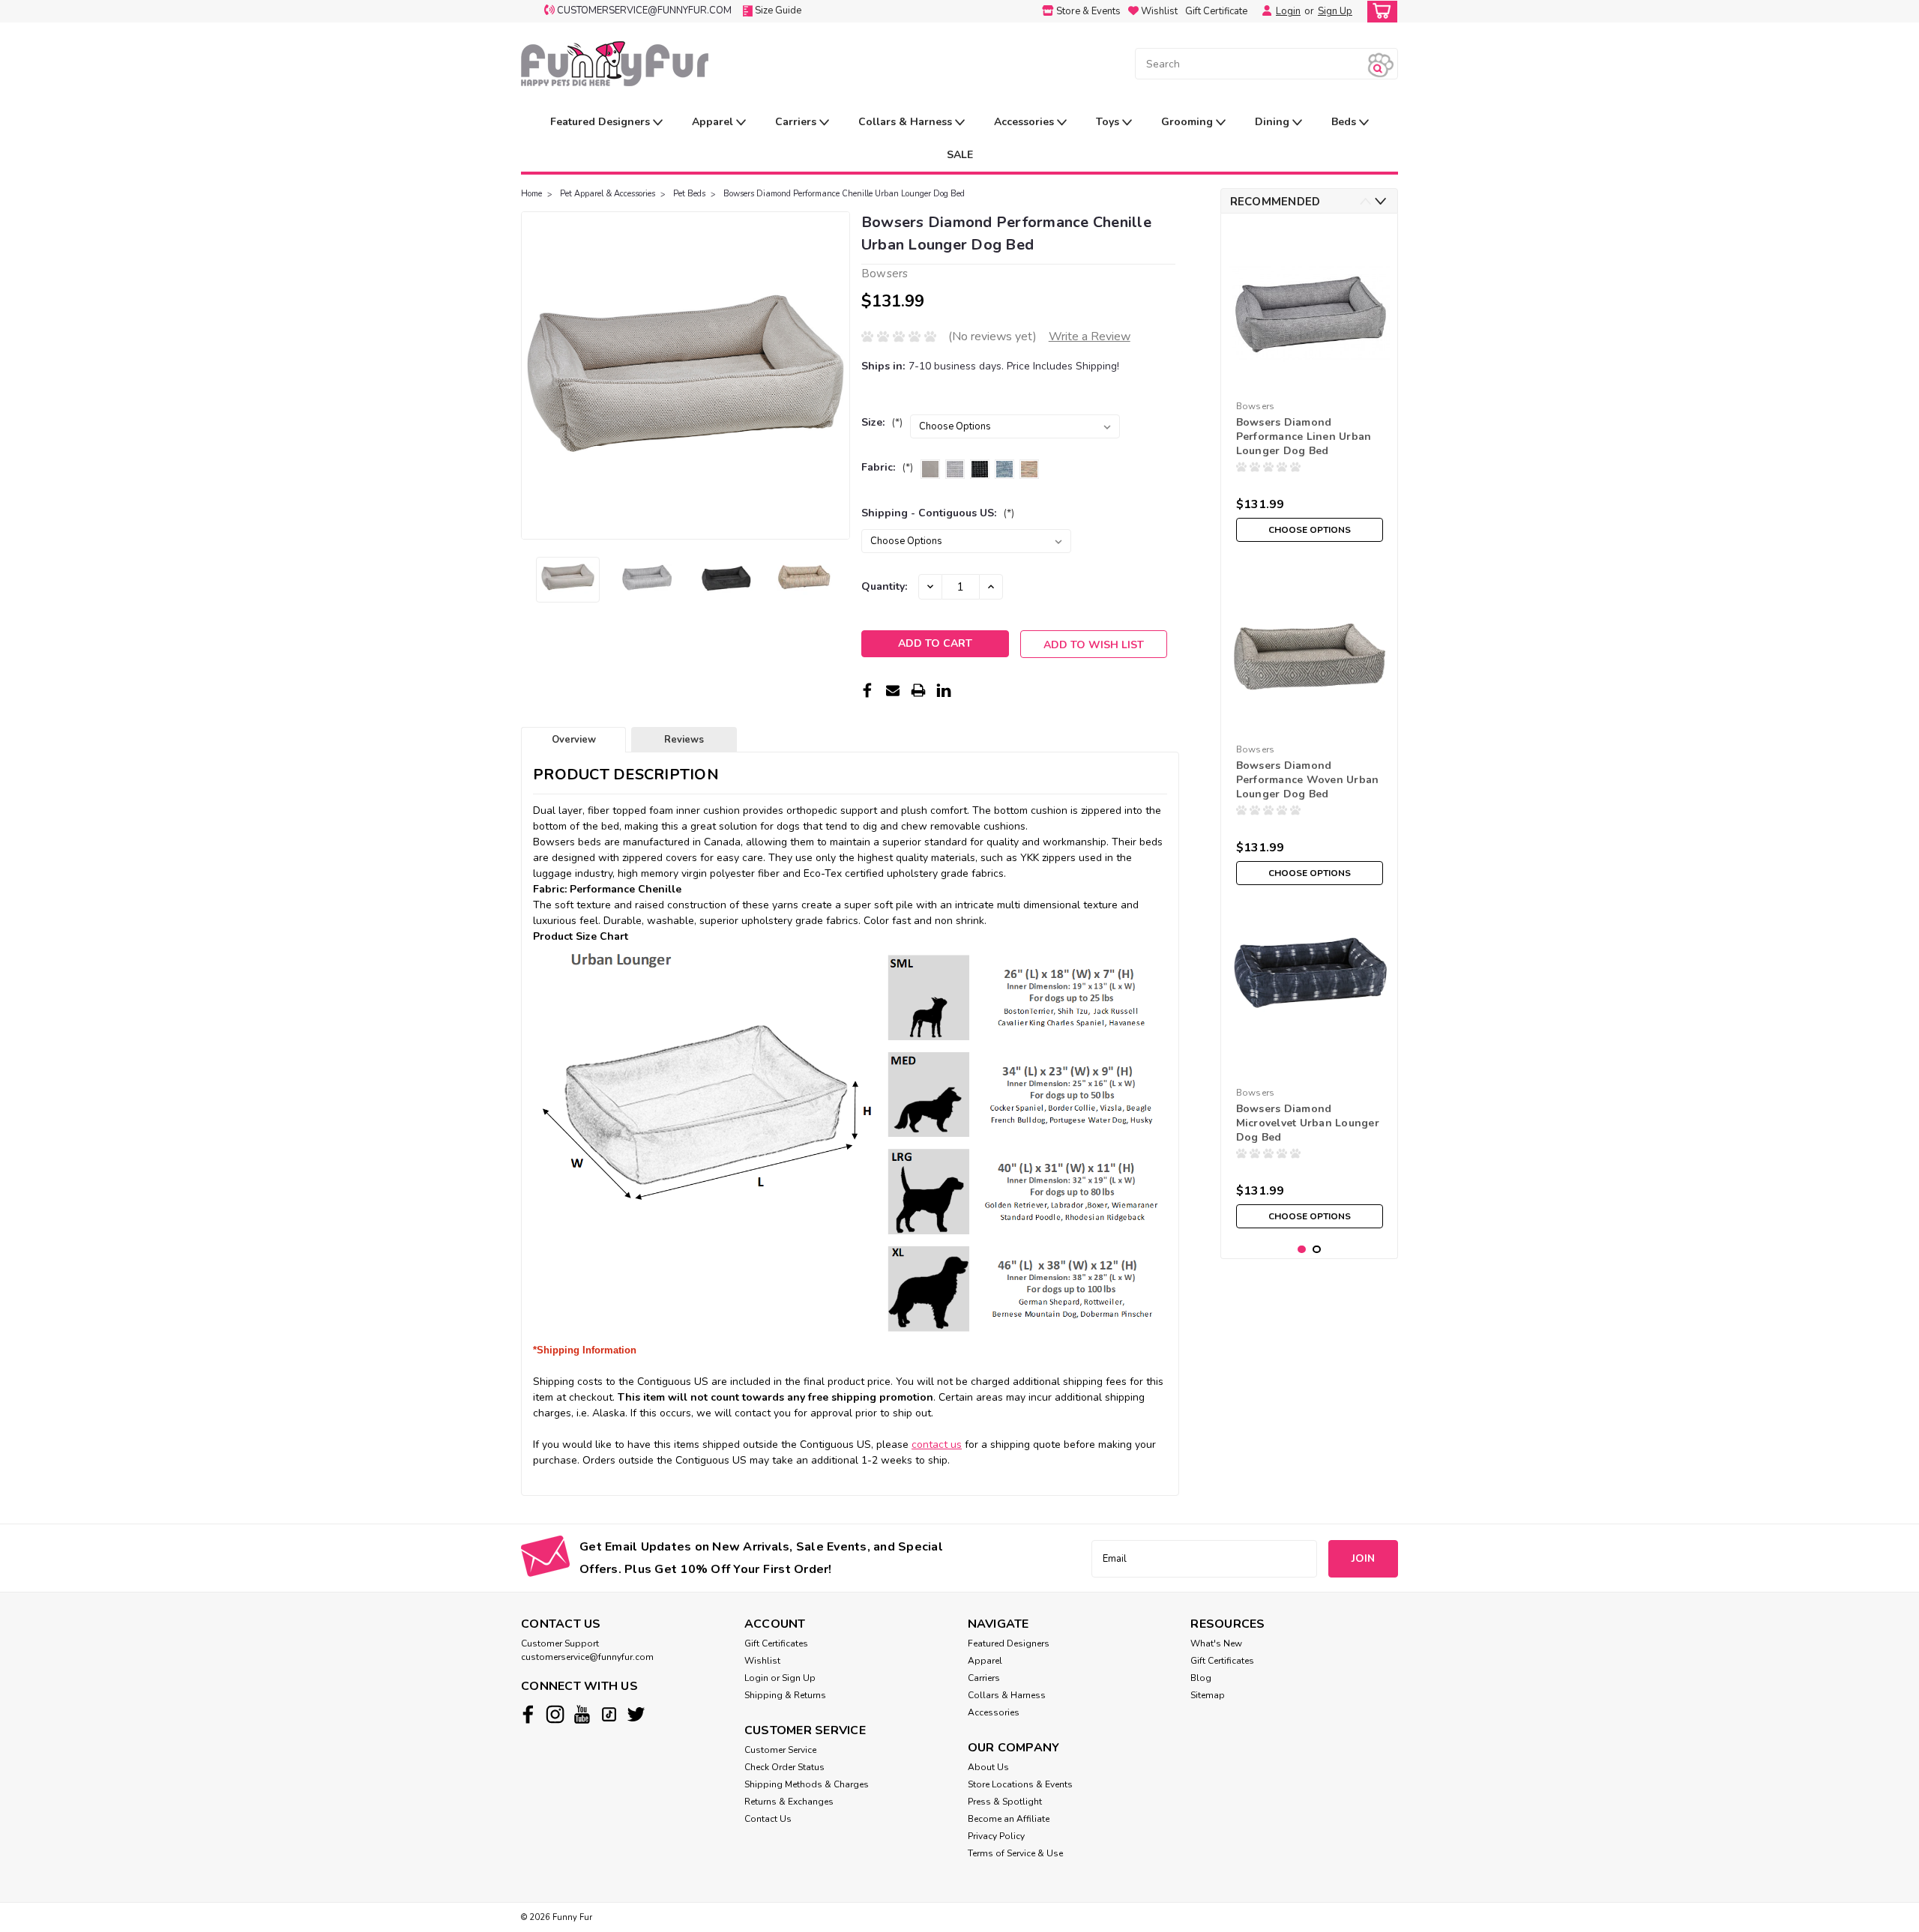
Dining (1274, 122)
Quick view (1309, 726)
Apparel (714, 122)
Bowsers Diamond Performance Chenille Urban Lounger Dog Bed (844, 194)
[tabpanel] (1310, 387)
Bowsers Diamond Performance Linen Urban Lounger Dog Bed (1304, 437)
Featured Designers (602, 122)
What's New (1216, 1643)
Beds (1345, 122)
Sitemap (1208, 1695)
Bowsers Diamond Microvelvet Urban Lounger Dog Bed (1308, 1123)
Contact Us (768, 1819)
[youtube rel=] (582, 1714)
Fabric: (887, 467)
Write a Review (1090, 336)
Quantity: (884, 586)
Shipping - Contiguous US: (938, 513)
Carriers (797, 122)
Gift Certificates (776, 1643)
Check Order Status (784, 1767)
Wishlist (762, 1661)
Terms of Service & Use (1015, 1853)
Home (531, 194)
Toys (1109, 122)
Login (1288, 11)
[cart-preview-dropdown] (1379, 12)
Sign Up (1335, 11)
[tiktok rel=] (609, 1714)
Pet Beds (689, 194)
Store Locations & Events (1020, 1784)
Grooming (1189, 122)
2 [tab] (1317, 1250)
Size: (882, 422)
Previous (534, 375)
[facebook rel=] (528, 1714)
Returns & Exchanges (789, 1802)
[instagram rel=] (555, 1714)
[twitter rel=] (636, 1714)
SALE (960, 155)
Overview (574, 740)
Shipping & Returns (785, 1695)
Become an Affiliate (1009, 1819)
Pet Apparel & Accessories (608, 194)
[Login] (1263, 11)
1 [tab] (1302, 1250)
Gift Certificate (1216, 11)
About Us (988, 1767)
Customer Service (780, 1750)
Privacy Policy (996, 1836)
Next (837, 375)
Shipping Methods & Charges (807, 1784)
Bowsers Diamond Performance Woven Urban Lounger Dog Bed (1308, 780)
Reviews (684, 740)
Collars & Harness (907, 122)
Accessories (1025, 122)
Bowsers (1256, 406)
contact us (937, 1445)
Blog (1201, 1678)
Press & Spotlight (1005, 1802)
